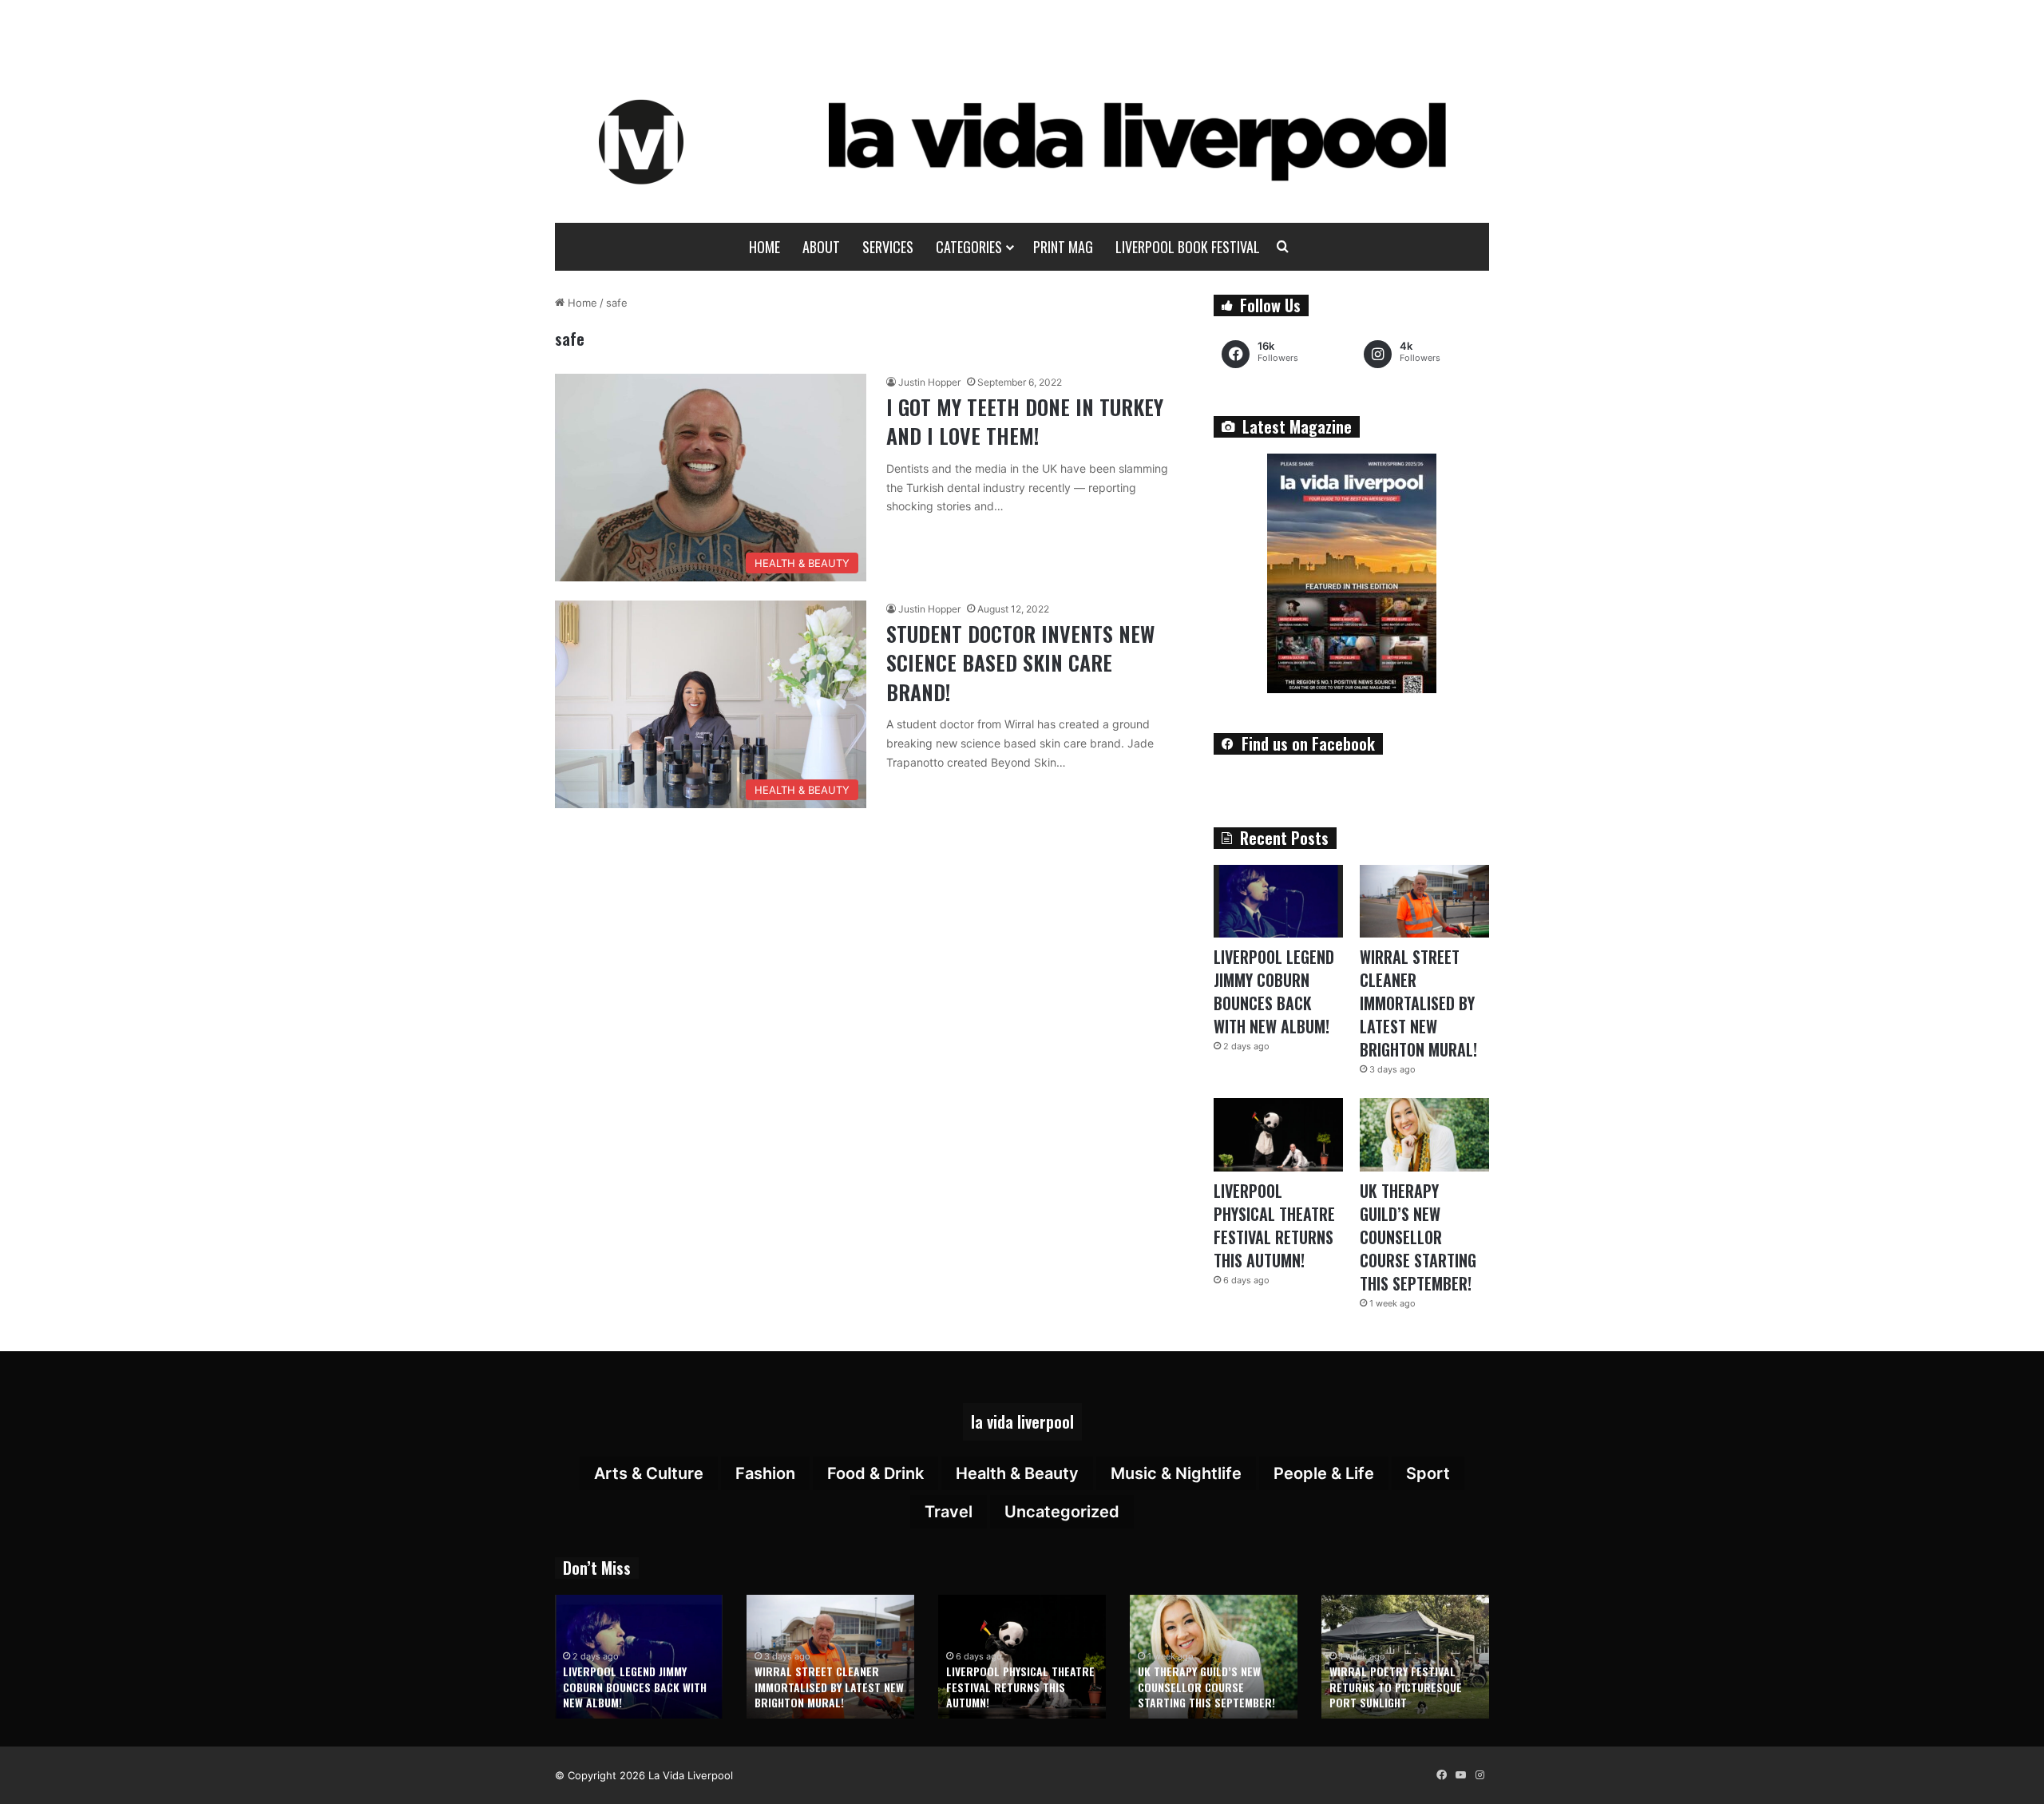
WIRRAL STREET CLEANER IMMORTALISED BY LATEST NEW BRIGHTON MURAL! (1418, 1003)
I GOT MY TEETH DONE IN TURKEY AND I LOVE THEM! (1025, 421)
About (821, 247)
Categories (969, 247)
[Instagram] (1480, 1775)
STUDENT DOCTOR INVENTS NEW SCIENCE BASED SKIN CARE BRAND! (1020, 663)
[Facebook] (1441, 1775)
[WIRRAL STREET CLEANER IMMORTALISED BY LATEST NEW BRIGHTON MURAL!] (1424, 901)
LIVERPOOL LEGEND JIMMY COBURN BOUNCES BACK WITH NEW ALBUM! (1274, 991)
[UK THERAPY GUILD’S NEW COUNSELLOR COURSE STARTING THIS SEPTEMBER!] (1424, 1134)
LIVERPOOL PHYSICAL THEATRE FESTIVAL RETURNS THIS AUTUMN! (1274, 1225)
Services (888, 247)
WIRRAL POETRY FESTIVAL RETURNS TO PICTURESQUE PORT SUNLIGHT (1396, 1687)
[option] (639, 1657)
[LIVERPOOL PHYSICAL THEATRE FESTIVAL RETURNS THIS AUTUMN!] (1278, 1134)
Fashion (765, 1473)
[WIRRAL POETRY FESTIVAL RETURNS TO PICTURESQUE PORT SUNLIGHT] (1405, 1657)
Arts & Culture (649, 1473)
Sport (1428, 1473)
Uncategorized (1062, 1512)
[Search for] (1283, 247)
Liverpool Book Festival (1188, 247)
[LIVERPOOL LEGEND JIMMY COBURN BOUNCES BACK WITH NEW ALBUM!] (1278, 901)
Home (765, 247)
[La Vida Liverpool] (1022, 141)
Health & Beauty (1017, 1473)
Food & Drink (875, 1473)
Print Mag (1063, 247)
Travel (949, 1512)
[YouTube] (1460, 1775)
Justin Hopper (929, 382)
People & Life (1324, 1473)
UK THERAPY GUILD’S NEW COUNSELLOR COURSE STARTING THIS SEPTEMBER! (1418, 1237)
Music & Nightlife (1176, 1473)
